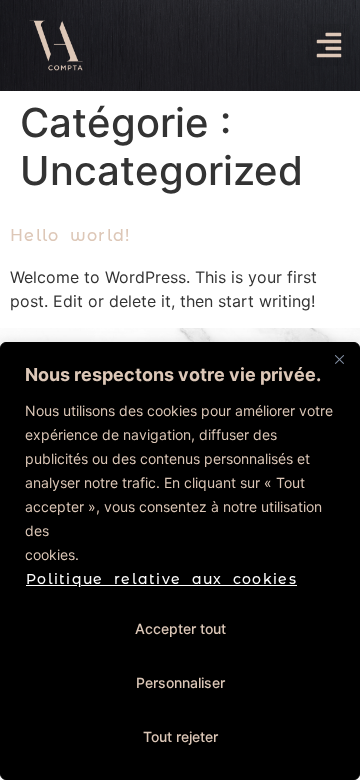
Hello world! (70, 235)
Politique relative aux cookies (161, 579)
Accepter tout (180, 628)
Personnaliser (180, 682)
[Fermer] (339, 359)
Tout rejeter (180, 736)
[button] (329, 45)
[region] (180, 561)
